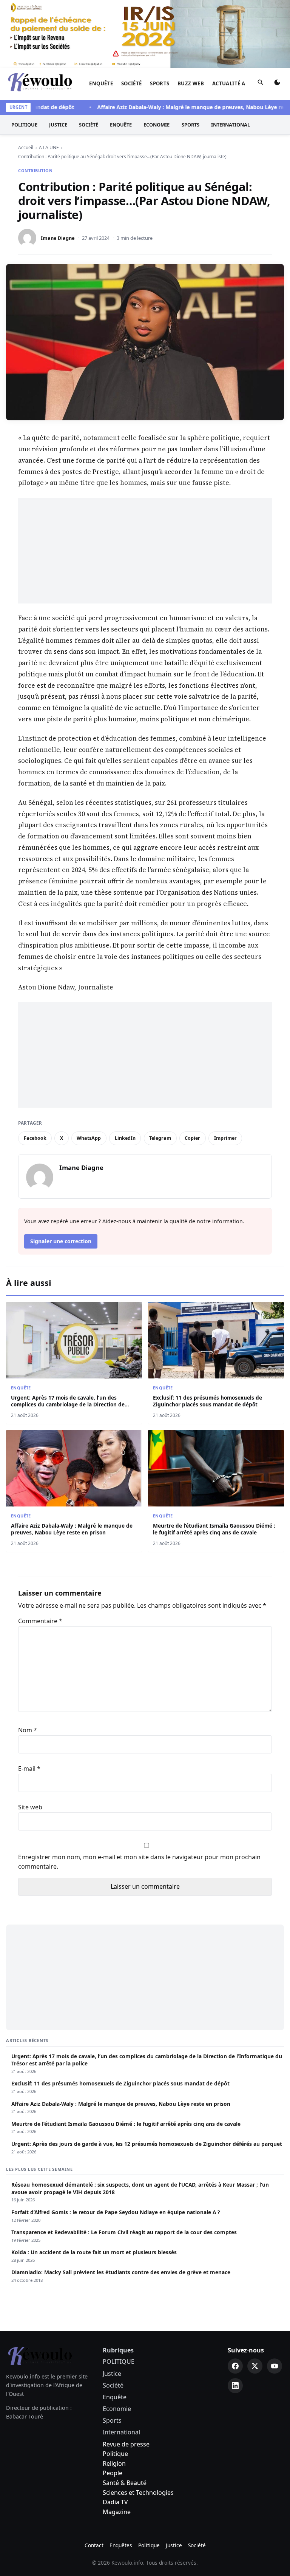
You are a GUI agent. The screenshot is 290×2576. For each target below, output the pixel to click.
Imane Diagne (58, 238)
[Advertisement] (145, 551)
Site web (30, 1807)
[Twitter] (255, 2366)
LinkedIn (125, 1138)
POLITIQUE (24, 125)
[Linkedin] (235, 2386)
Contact (94, 2545)
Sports (160, 83)
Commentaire (40, 1621)
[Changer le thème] (277, 84)
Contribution (35, 171)
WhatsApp (89, 1138)
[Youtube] (275, 2366)
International (231, 125)
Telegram (160, 1138)
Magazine (117, 2512)
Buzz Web (191, 83)
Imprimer (225, 1138)
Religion (114, 2463)
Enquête (101, 83)
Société (132, 83)
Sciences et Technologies (138, 2493)
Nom (28, 1730)
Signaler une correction (61, 1241)
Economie (157, 125)
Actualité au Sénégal (243, 83)
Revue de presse (126, 2444)
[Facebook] (235, 2366)
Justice (58, 125)
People (113, 2473)
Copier (192, 1138)
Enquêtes (121, 2545)
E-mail (29, 1769)
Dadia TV (115, 2502)
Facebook (35, 1138)
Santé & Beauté (125, 2483)
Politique (115, 2454)
